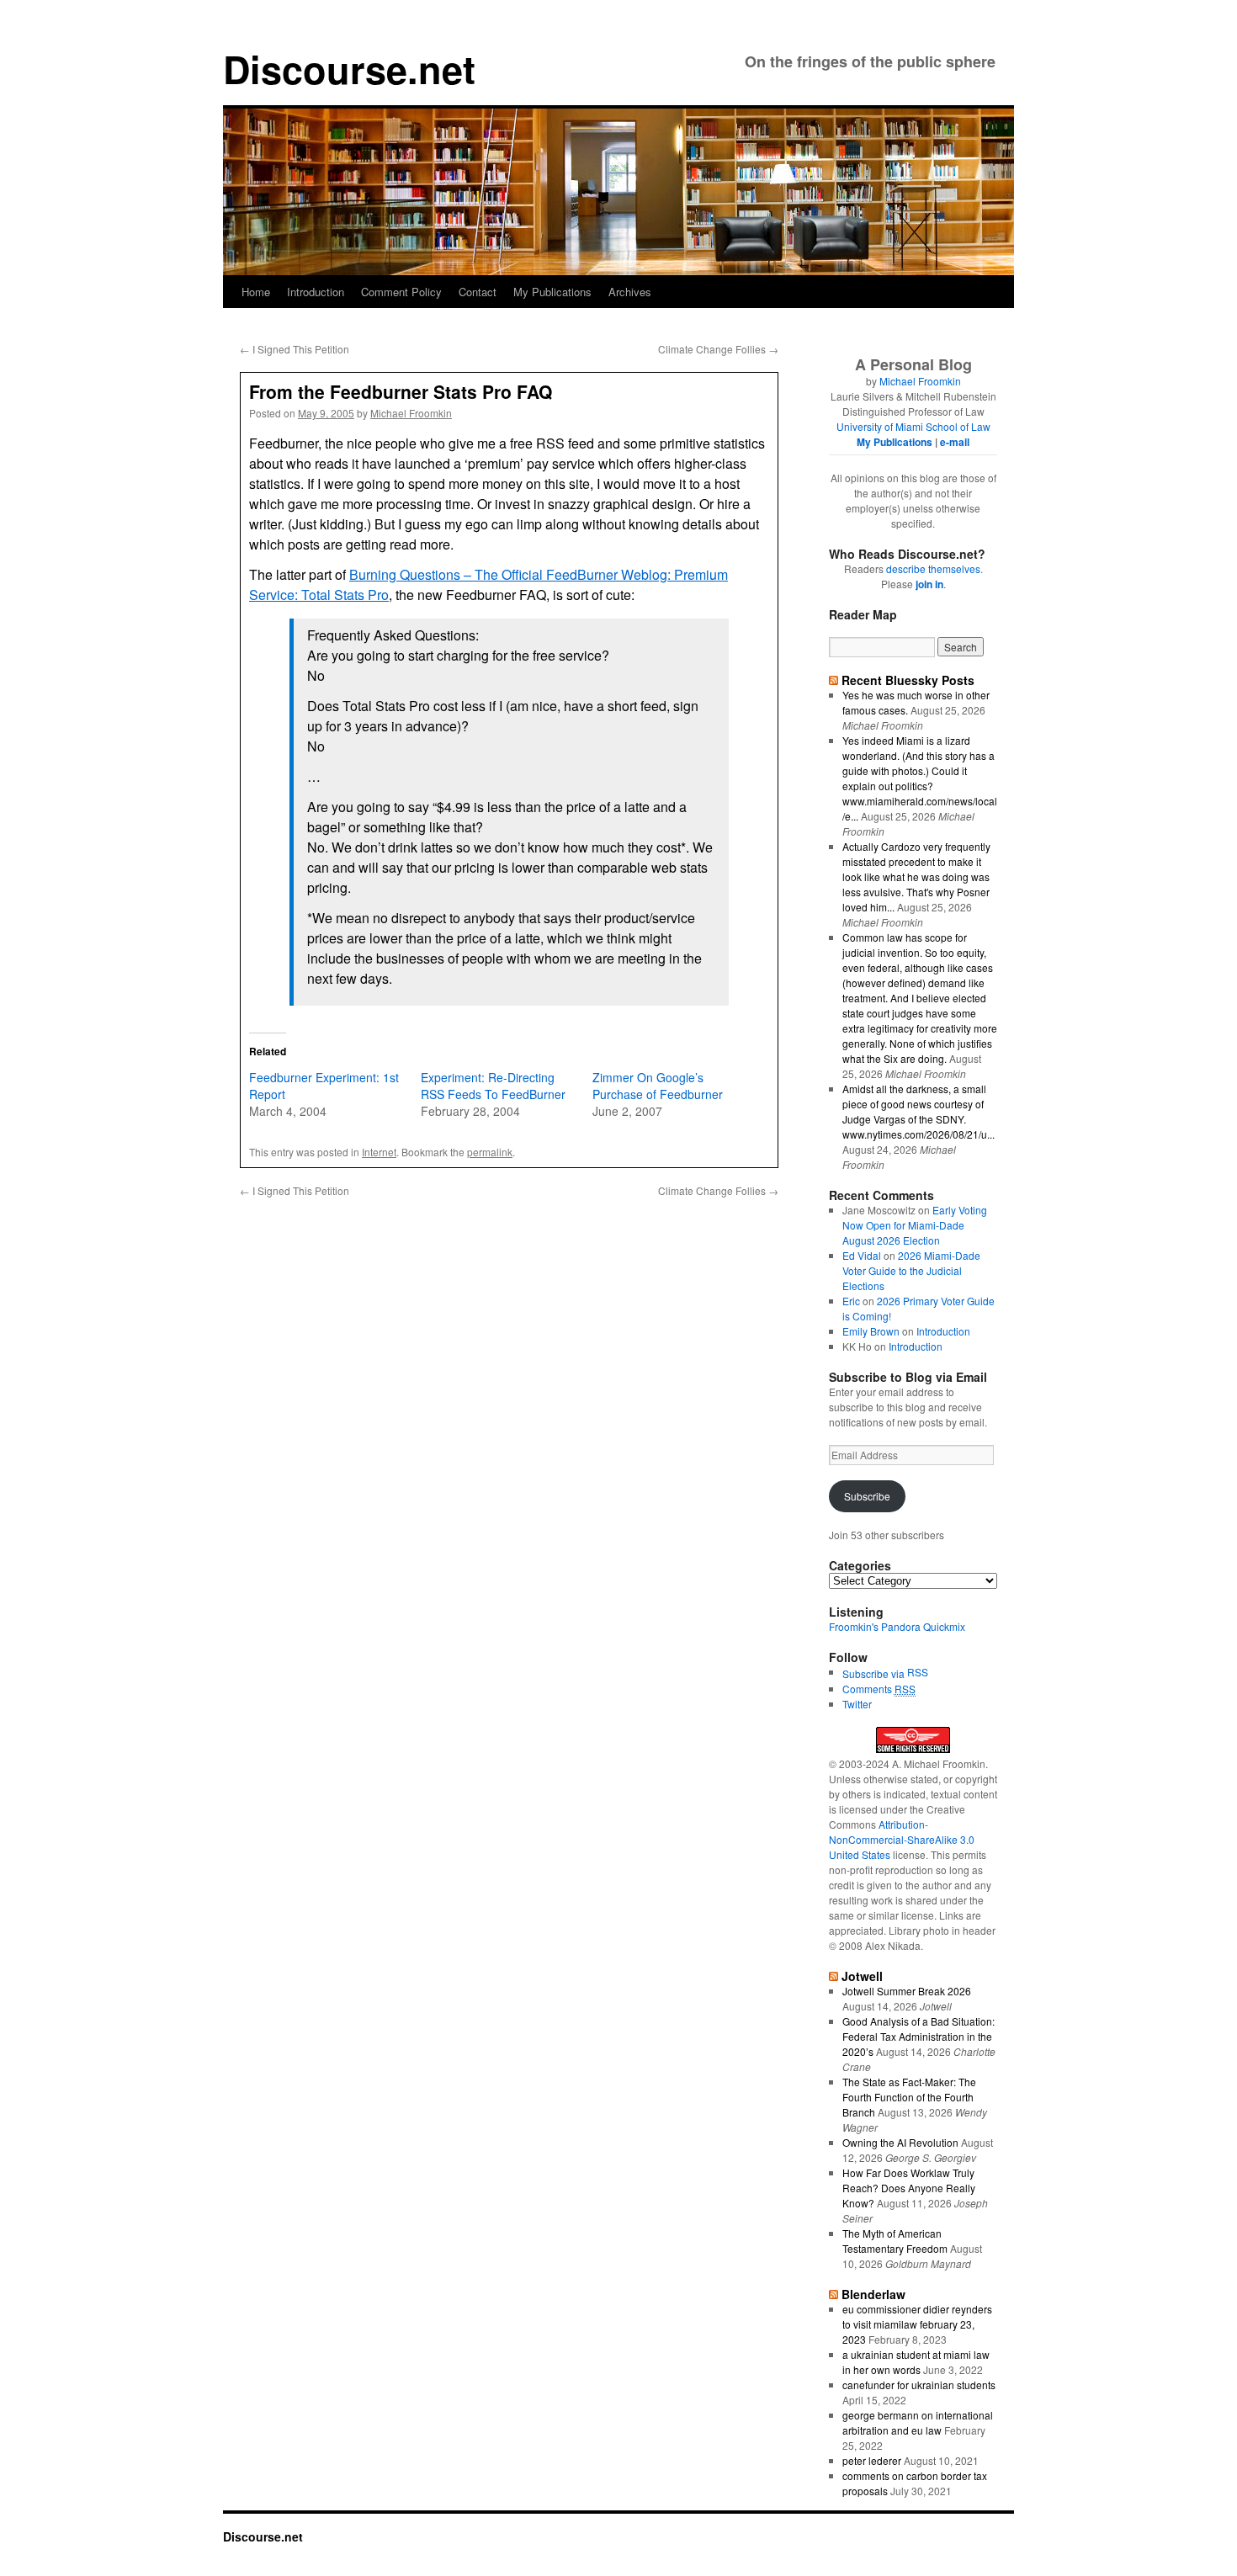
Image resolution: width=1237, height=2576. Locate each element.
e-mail (955, 442)
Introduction (316, 292)
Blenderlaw (873, 2294)
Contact (478, 292)
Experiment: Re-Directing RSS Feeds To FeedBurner (493, 1086)
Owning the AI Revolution (900, 2142)
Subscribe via (875, 1673)
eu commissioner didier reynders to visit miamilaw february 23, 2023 (917, 2324)
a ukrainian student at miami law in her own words (916, 2362)
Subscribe (867, 1496)
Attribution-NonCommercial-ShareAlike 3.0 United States (902, 1839)
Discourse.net (349, 69)
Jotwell (862, 1976)
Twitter (857, 1704)
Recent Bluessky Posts (908, 680)
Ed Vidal (862, 1255)
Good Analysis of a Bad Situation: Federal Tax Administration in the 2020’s (918, 2036)
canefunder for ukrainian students (919, 2385)
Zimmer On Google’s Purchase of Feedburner (658, 1086)
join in (929, 584)
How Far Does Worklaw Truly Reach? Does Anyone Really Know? (909, 2188)
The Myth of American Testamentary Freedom (895, 2241)
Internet (379, 1152)
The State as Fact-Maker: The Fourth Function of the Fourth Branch (909, 2097)
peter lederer (872, 2460)
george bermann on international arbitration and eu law (918, 2422)
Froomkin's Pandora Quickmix (897, 1626)
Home (256, 292)
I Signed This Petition (295, 349)
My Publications (552, 292)
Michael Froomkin (411, 413)
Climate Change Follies (718, 349)
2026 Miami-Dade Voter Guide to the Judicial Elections (911, 1270)
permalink (490, 1152)
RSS (918, 1672)
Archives (630, 292)
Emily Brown (871, 1331)
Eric (851, 1301)
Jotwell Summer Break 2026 (907, 1991)
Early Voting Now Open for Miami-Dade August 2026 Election (915, 1225)
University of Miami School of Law (913, 426)
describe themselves (933, 568)
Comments (879, 1689)
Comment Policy (401, 292)
